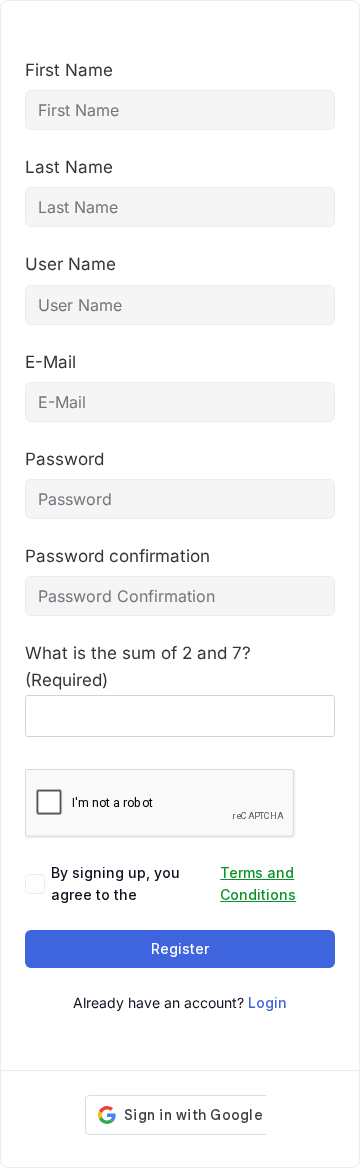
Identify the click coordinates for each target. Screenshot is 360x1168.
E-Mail (50, 362)
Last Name (69, 167)
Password (64, 459)
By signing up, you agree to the (173, 883)
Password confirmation (117, 556)
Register (180, 948)
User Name (70, 264)
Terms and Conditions (258, 883)
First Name (69, 70)
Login (267, 1002)
